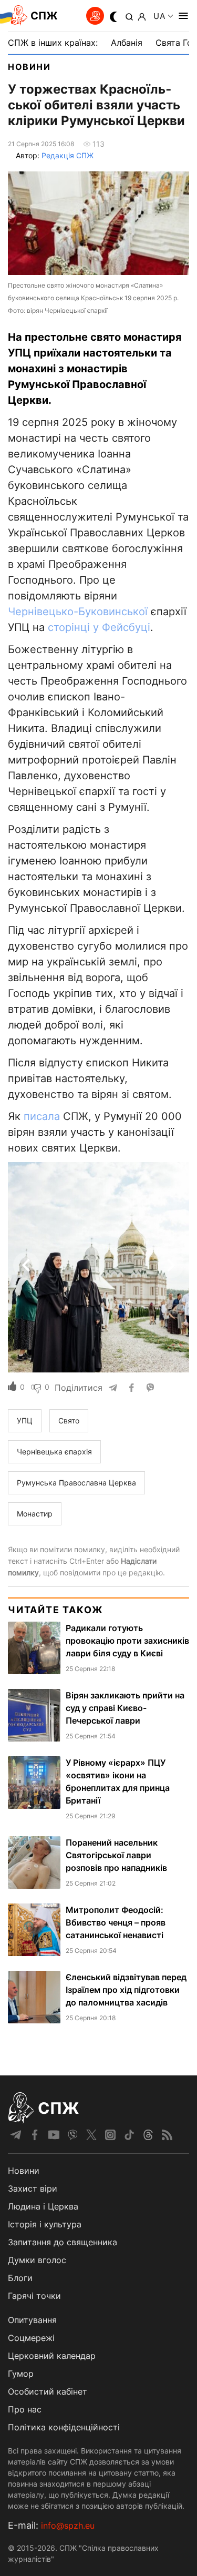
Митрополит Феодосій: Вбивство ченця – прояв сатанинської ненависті (116, 1922)
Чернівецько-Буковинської (78, 612)
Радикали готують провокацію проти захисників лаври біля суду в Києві (127, 1641)
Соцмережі (31, 2338)
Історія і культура (45, 2224)
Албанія (127, 43)
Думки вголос (37, 2260)
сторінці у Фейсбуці (99, 627)
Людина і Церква (43, 2206)
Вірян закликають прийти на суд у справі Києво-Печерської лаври (125, 1708)
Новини (29, 67)
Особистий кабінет (48, 2391)
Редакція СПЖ (68, 155)
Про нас (25, 2409)
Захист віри (33, 2188)
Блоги (20, 2278)
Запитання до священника (63, 2242)
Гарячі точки (34, 2296)
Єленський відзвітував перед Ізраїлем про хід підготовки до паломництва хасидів (126, 1990)
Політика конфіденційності (64, 2427)
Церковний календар (52, 2356)
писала (42, 1116)
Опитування (32, 2320)
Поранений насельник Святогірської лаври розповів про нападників (116, 1855)
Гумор (21, 2374)
